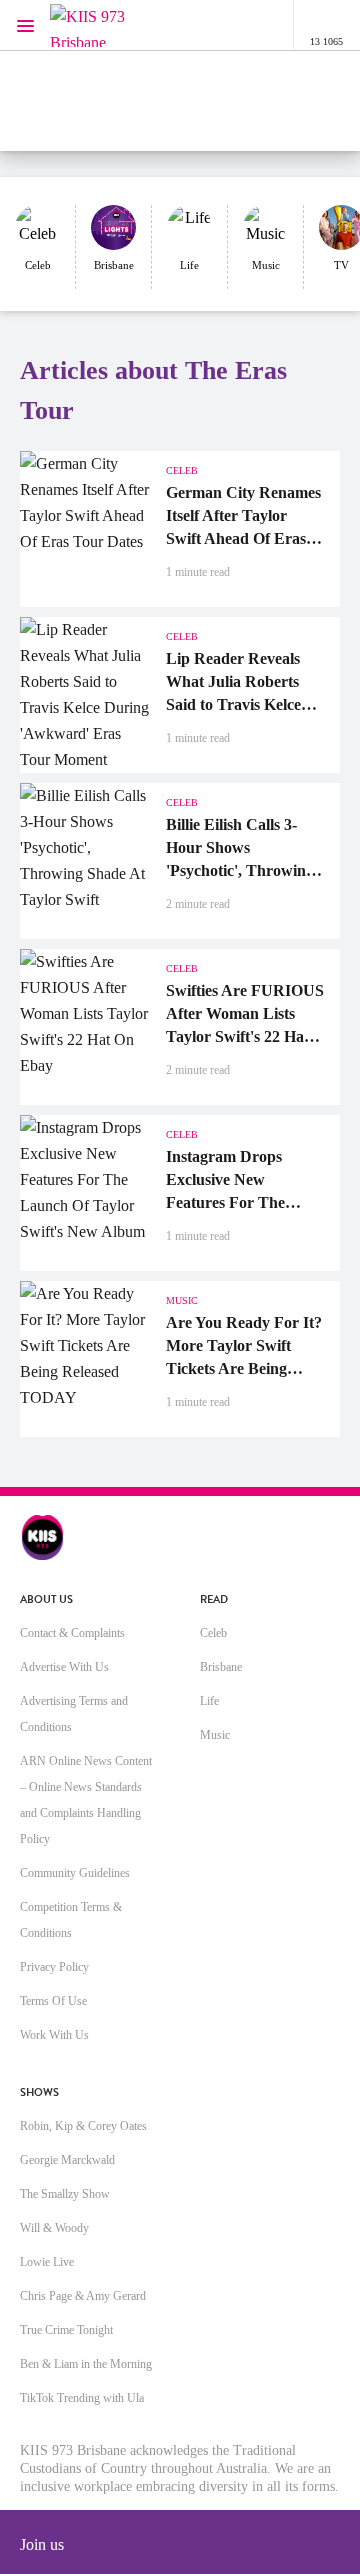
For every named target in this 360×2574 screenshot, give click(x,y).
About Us (46, 1599)
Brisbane (221, 1667)
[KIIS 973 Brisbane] (90, 25)
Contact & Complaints (72, 1633)
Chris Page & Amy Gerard (83, 2296)
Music (215, 1735)
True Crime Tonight (66, 2330)
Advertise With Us (64, 1667)
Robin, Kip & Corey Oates (83, 2126)
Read (214, 1599)
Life (209, 1701)
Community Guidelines (75, 1873)
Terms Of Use (53, 2001)
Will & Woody (54, 2228)
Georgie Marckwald (67, 2160)
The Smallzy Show (65, 2194)
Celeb (213, 1633)
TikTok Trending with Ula (82, 2398)
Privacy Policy (54, 1967)
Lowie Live (47, 2262)
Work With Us (54, 2035)
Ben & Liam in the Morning (86, 2364)
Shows (39, 2092)
